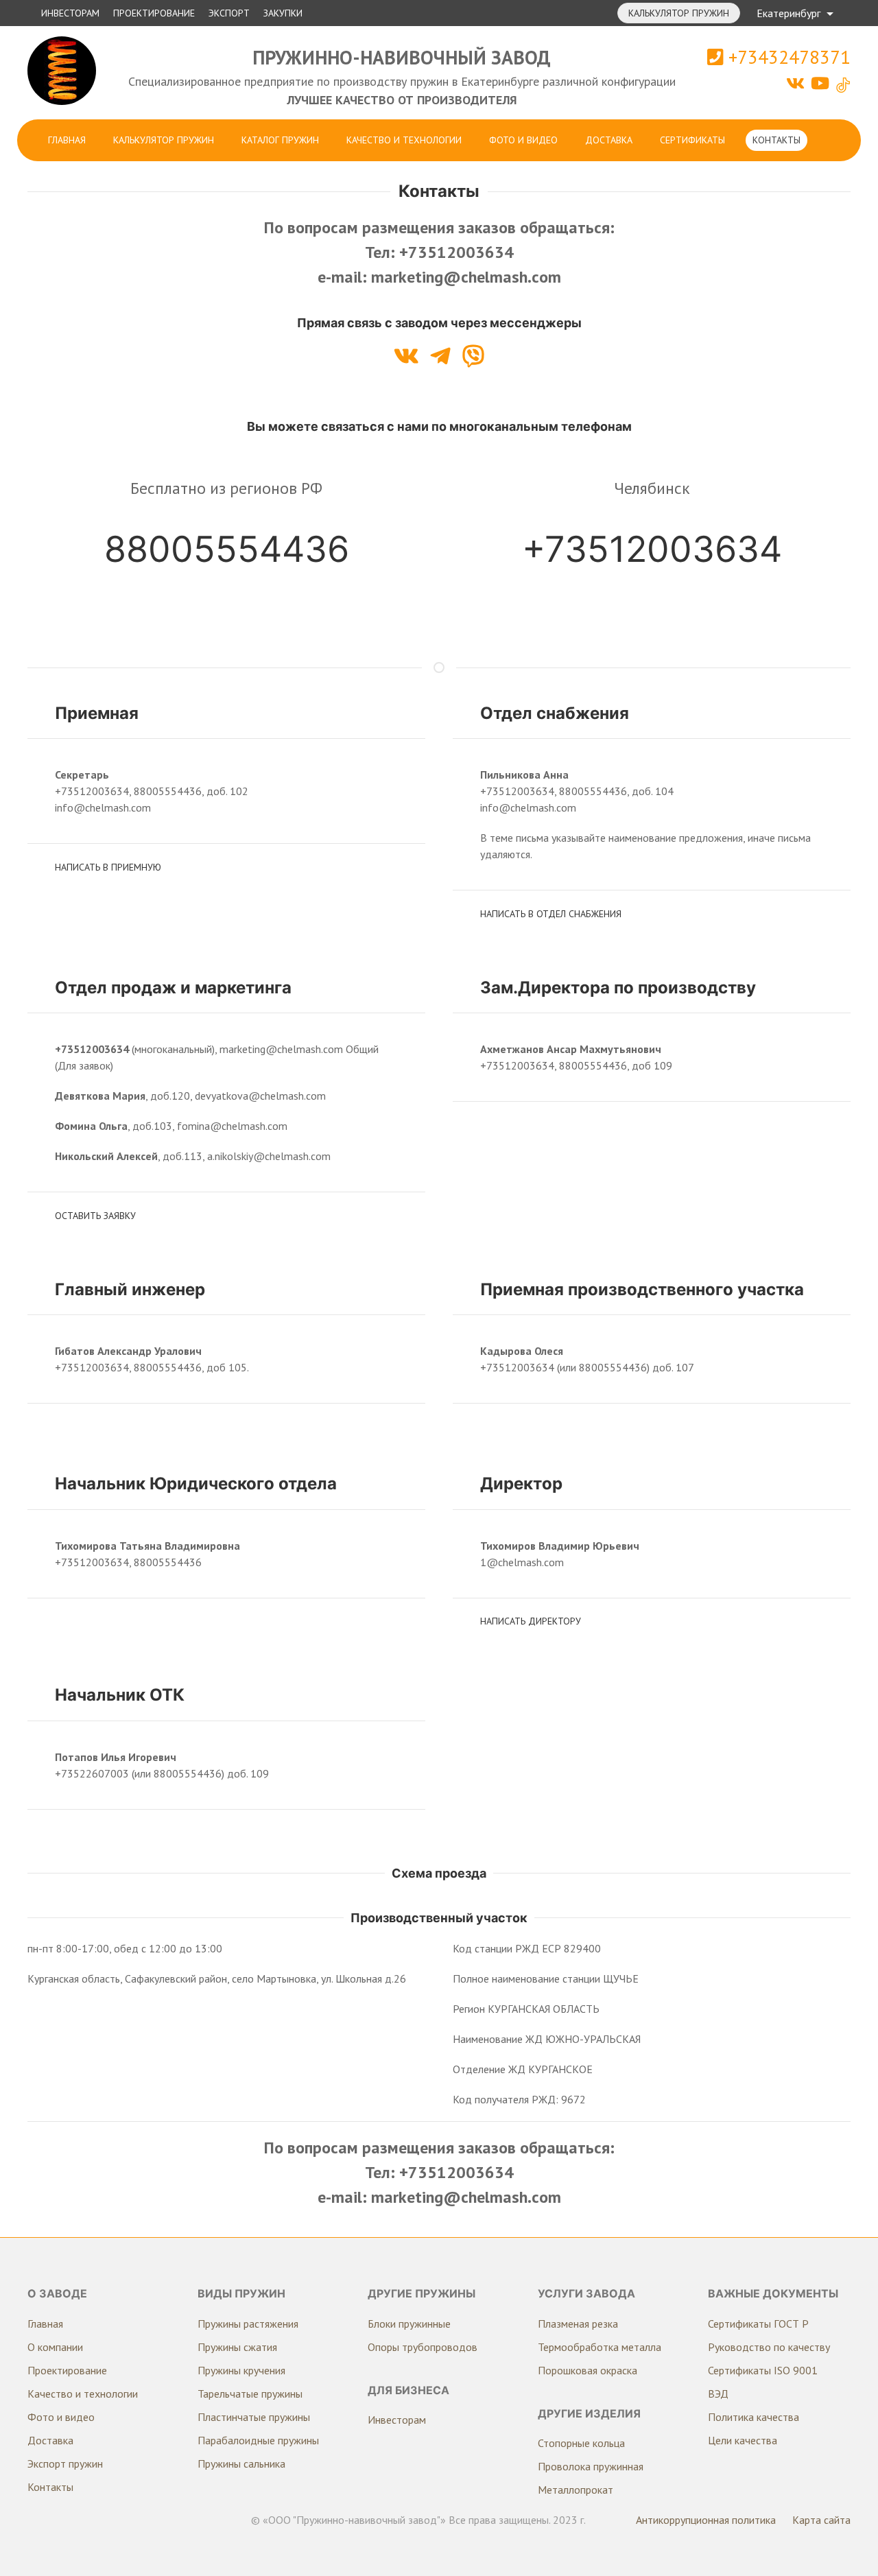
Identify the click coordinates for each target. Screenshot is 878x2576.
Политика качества (754, 2417)
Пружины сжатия (237, 2347)
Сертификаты (692, 140)
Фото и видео (523, 140)
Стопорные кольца (581, 2443)
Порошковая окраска (588, 2370)
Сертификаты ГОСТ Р (758, 2324)
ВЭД (718, 2394)
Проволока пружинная (591, 2466)
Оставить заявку (95, 1216)
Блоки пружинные (409, 2324)
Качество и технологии (404, 140)
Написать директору (531, 1621)
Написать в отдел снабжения (551, 914)
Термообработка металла (600, 2347)
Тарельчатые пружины (250, 2394)
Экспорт (229, 13)
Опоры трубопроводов (423, 2347)
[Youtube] (822, 83)
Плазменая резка (578, 2324)
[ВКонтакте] (797, 83)
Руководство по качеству (769, 2347)
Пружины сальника (241, 2463)
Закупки (283, 13)
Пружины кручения (241, 2370)
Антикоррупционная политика (706, 2520)
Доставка (609, 140)
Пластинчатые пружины (254, 2417)
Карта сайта (821, 2520)
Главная (67, 140)
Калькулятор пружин (679, 13)
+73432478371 (787, 57)
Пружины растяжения (248, 2324)
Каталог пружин (280, 140)
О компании (55, 2347)
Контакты (776, 140)
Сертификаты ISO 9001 (763, 2370)
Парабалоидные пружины (258, 2440)
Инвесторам (70, 13)
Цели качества (743, 2440)
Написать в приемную (108, 867)
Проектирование (154, 13)
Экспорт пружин (65, 2463)
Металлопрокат (576, 2490)
